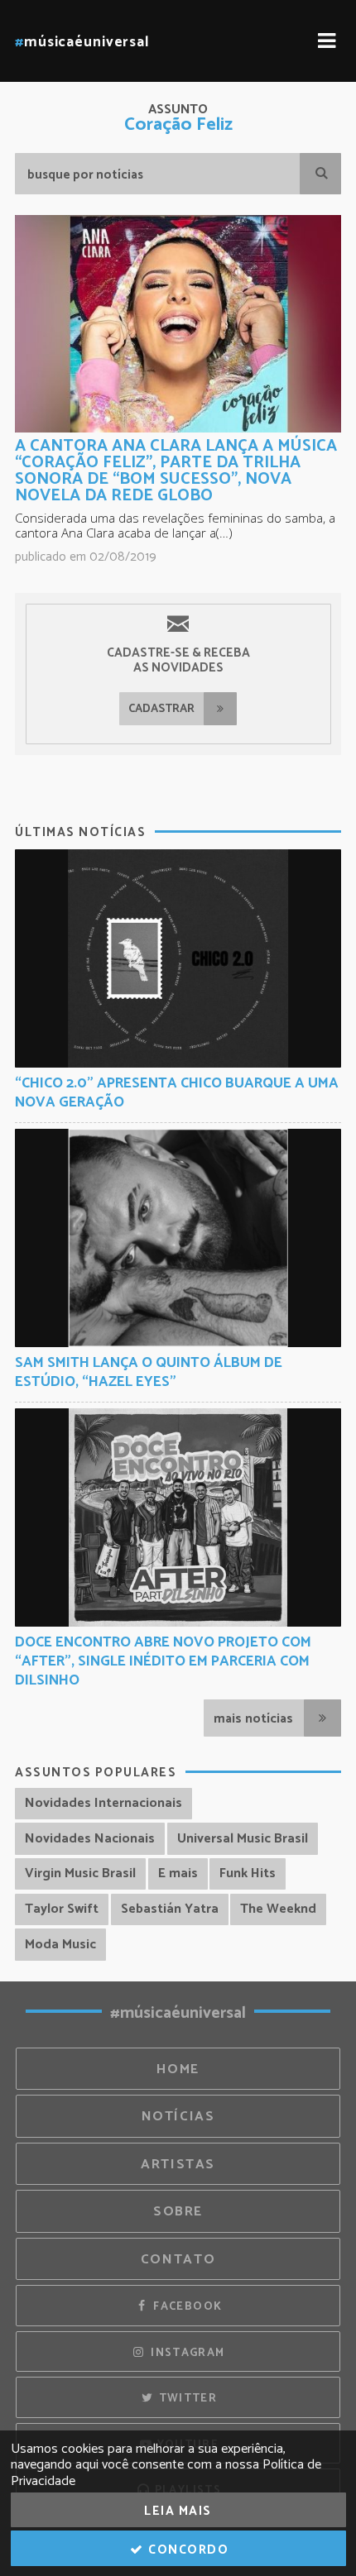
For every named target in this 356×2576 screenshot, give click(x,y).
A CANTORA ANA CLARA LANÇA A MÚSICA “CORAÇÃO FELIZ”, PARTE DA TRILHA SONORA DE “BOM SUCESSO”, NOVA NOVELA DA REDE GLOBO (176, 471)
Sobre (178, 2212)
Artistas (178, 2165)
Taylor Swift (62, 1909)
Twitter (186, 2398)
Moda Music (60, 1945)
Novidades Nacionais (90, 1839)
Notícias (178, 2117)
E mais (178, 1873)
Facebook (186, 2306)
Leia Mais (178, 2511)
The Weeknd (278, 1909)
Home (178, 2069)
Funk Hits (248, 1873)
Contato (178, 2260)
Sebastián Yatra (170, 1909)
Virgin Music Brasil (80, 1873)
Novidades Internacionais (103, 1803)
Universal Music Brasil (243, 1839)
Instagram (186, 2353)
